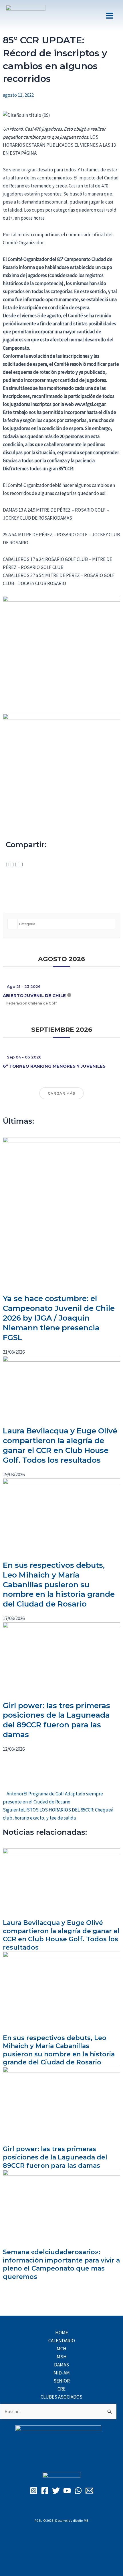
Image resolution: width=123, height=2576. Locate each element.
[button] (8, 864)
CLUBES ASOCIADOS (61, 2397)
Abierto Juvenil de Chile (34, 995)
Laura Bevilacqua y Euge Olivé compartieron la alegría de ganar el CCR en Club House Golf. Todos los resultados (60, 1445)
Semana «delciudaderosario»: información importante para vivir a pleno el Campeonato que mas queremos (61, 2264)
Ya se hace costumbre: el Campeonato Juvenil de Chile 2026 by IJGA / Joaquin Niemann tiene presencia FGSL (59, 1318)
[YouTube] (67, 2491)
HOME (62, 2333)
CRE (61, 2389)
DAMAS (61, 2365)
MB (86, 2520)
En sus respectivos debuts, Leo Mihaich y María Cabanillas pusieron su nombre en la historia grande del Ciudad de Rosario (59, 1585)
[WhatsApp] (78, 2491)
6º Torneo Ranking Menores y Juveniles (54, 1066)
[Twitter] (56, 2491)
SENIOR (62, 2381)
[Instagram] (34, 2491)
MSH (62, 2357)
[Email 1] (89, 2491)
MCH (61, 2349)
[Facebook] (45, 2491)
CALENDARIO (62, 2341)
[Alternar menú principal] (110, 16)
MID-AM (62, 2373)
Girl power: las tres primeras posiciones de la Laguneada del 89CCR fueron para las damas (56, 1720)
